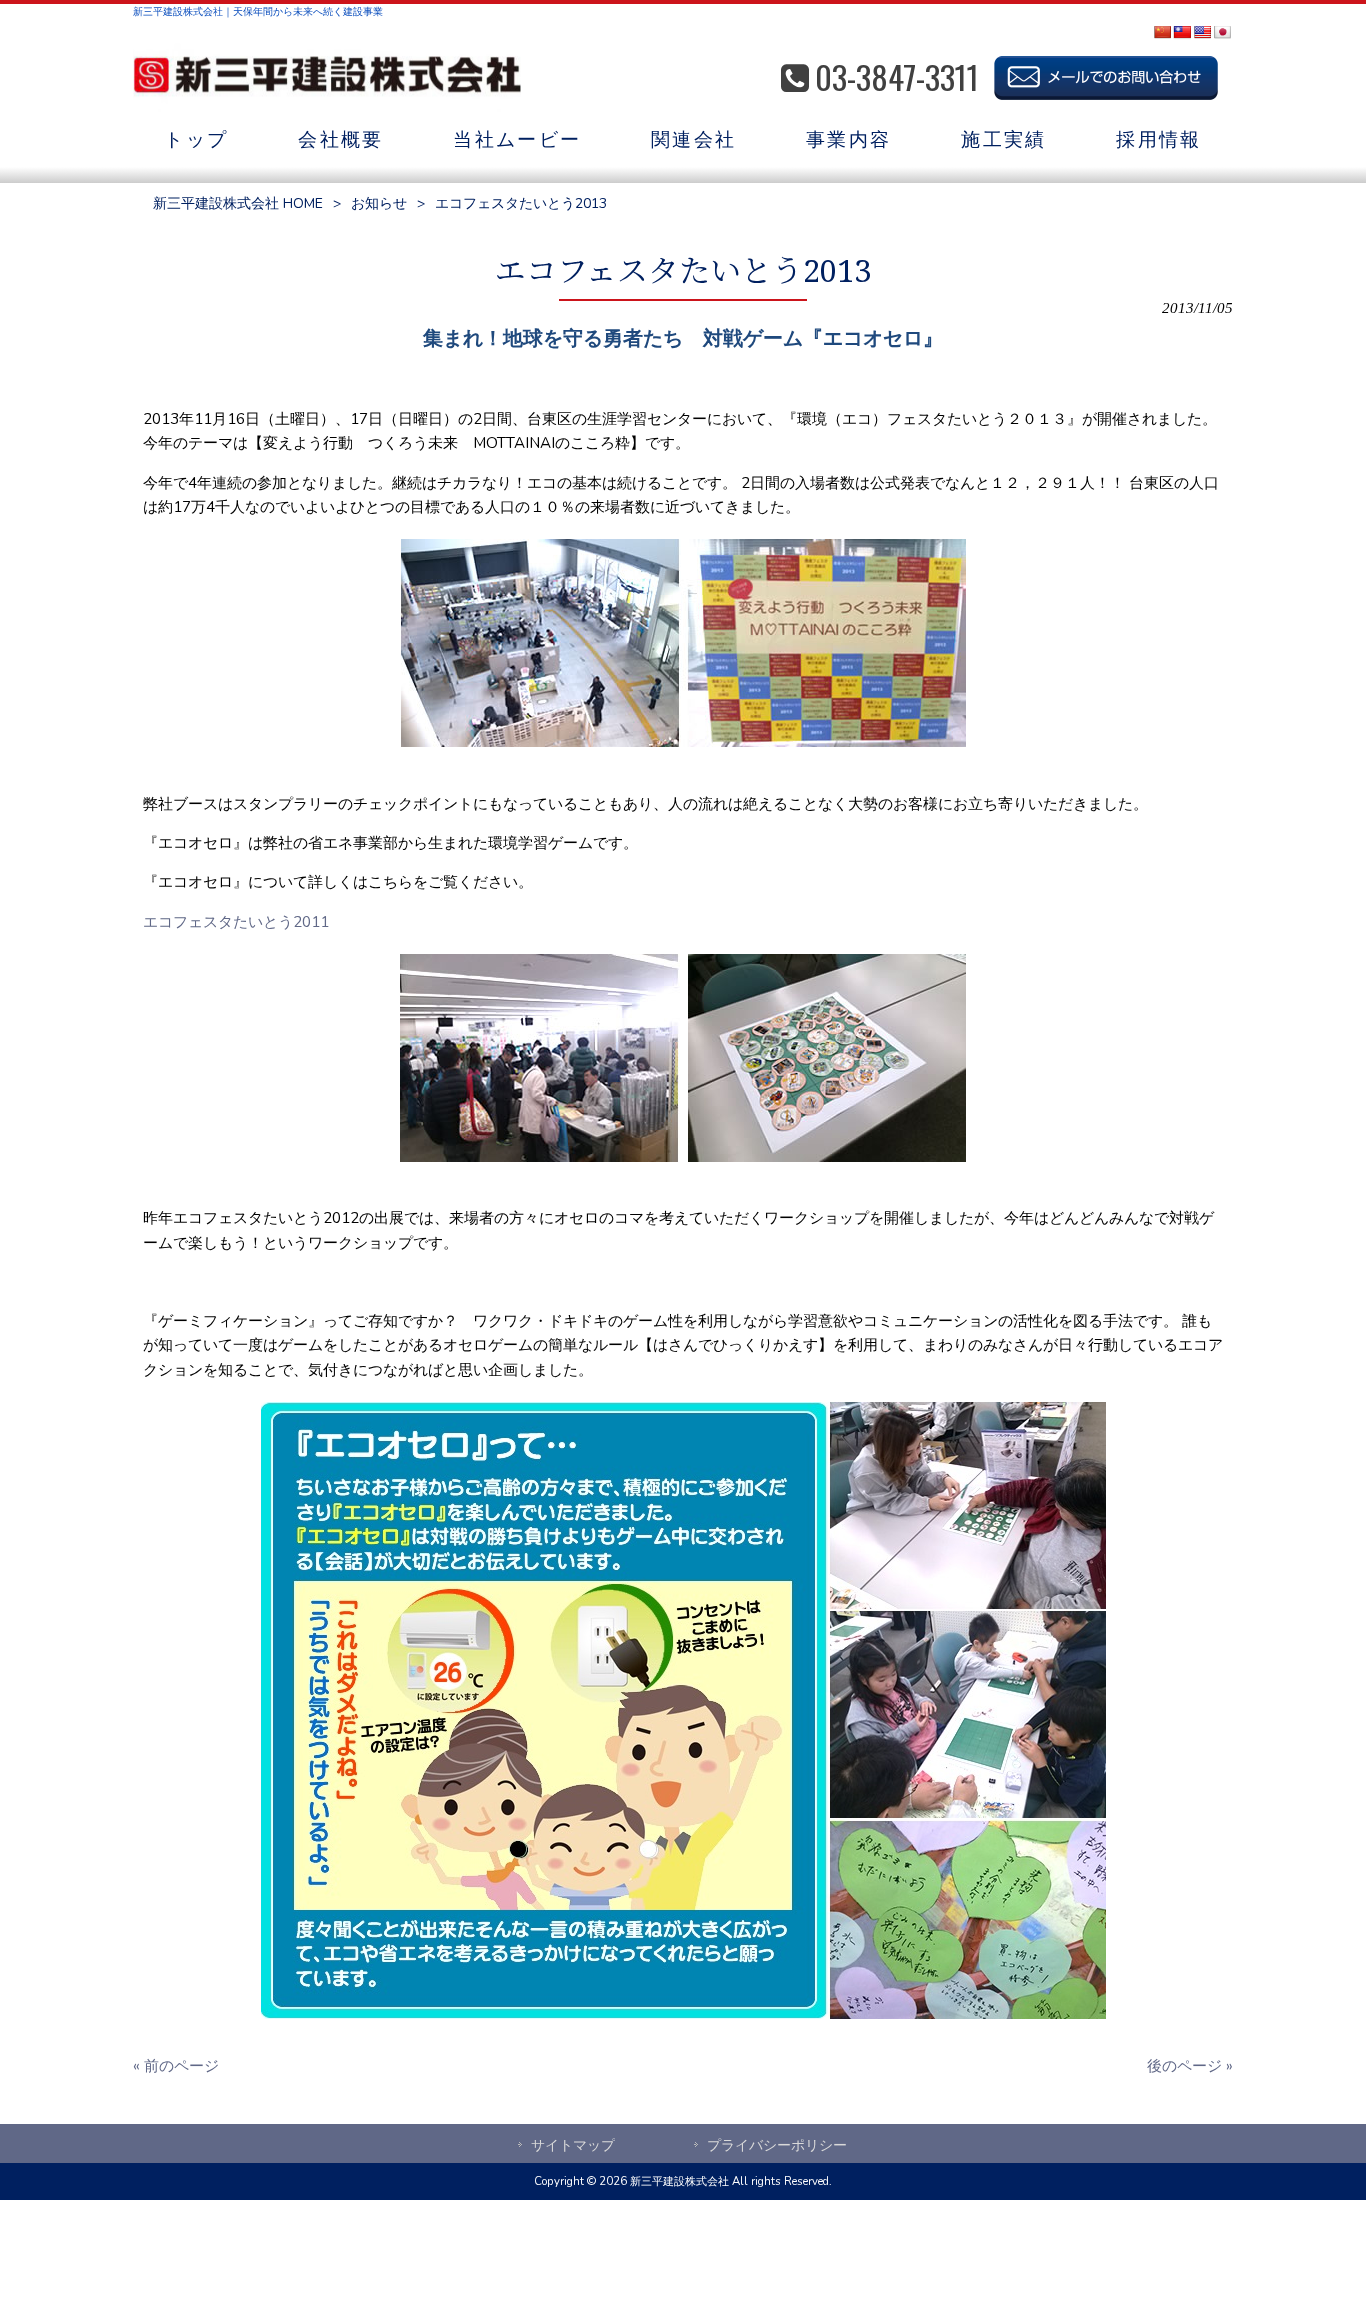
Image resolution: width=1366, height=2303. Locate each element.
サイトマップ (573, 2145)
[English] (1202, 32)
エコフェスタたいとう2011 (236, 922)
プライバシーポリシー (777, 2145)
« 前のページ (176, 2066)
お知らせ (379, 203)
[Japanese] (1222, 32)
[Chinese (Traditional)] (1182, 32)
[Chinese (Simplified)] (1162, 32)
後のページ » (1190, 2066)
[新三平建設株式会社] (327, 78)
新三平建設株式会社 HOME (238, 203)
